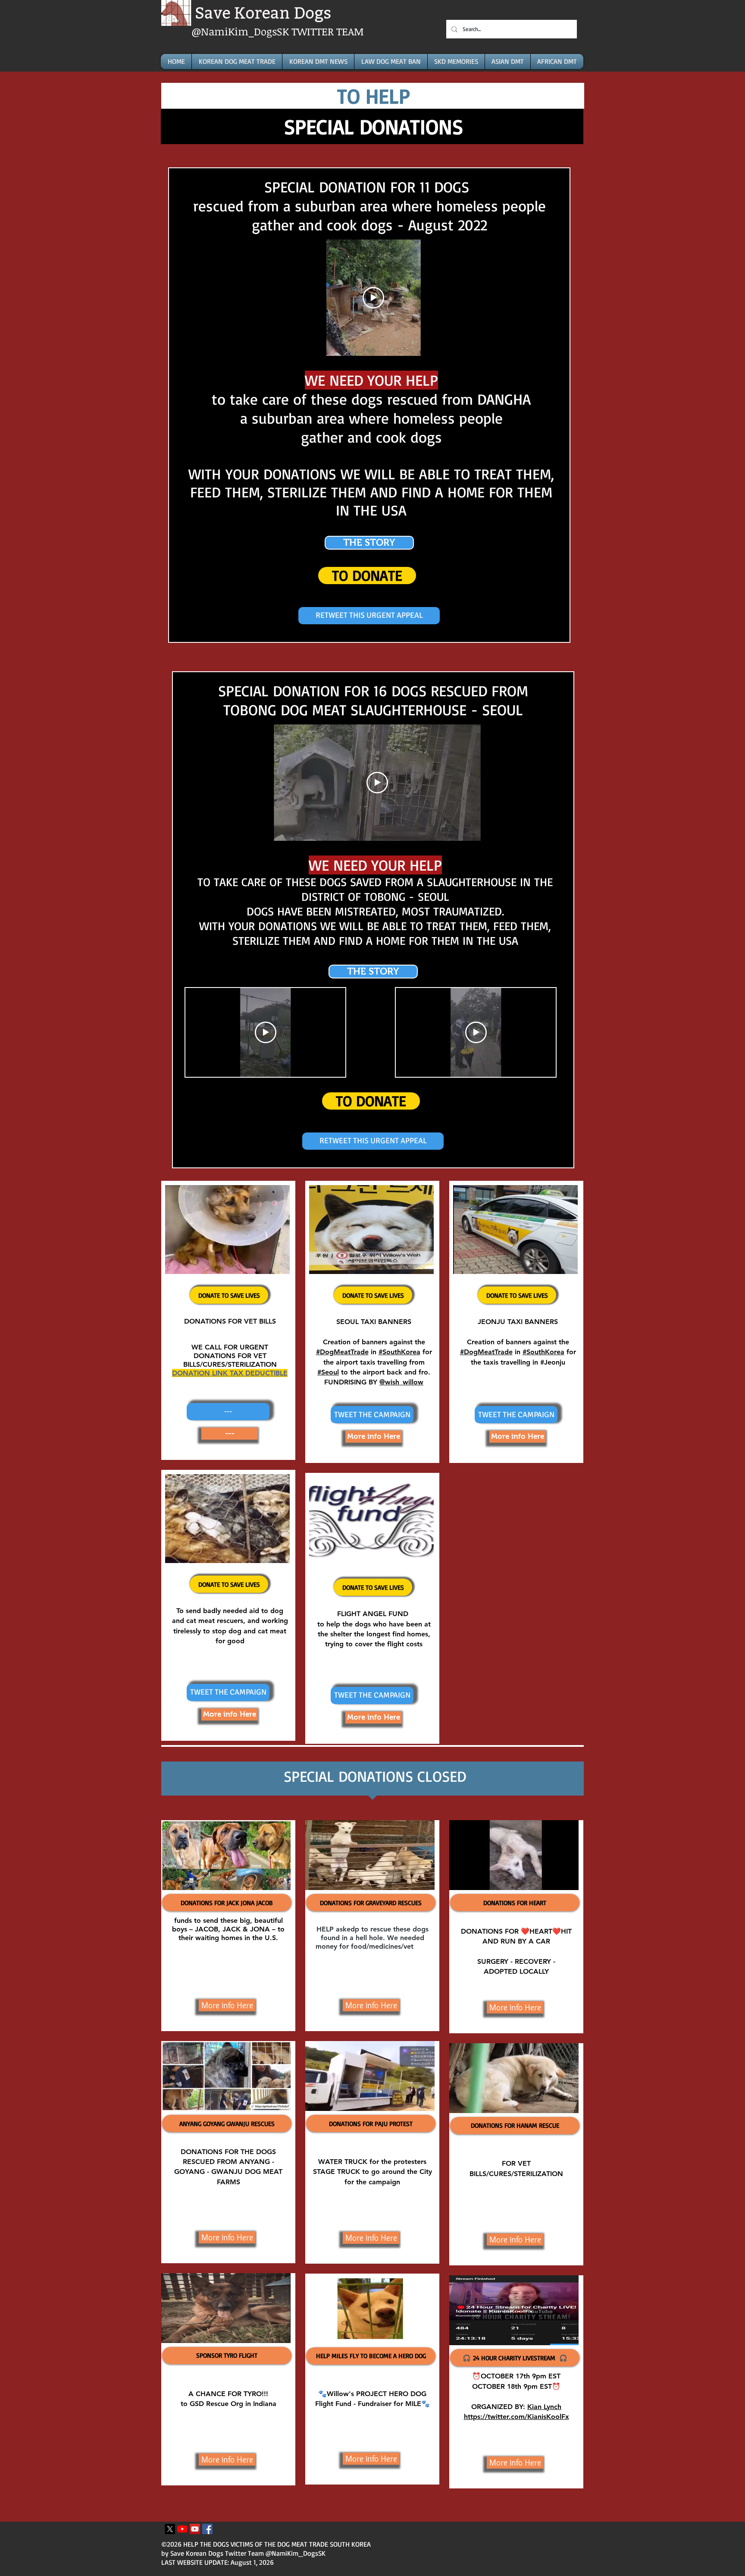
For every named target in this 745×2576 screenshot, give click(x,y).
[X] (170, 2529)
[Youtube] (182, 2529)
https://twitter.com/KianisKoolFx (516, 2417)
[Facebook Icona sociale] (207, 2529)
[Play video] (373, 298)
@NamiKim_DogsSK (241, 31)
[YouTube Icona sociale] (195, 2529)
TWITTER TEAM (328, 31)
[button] (228, 1412)
